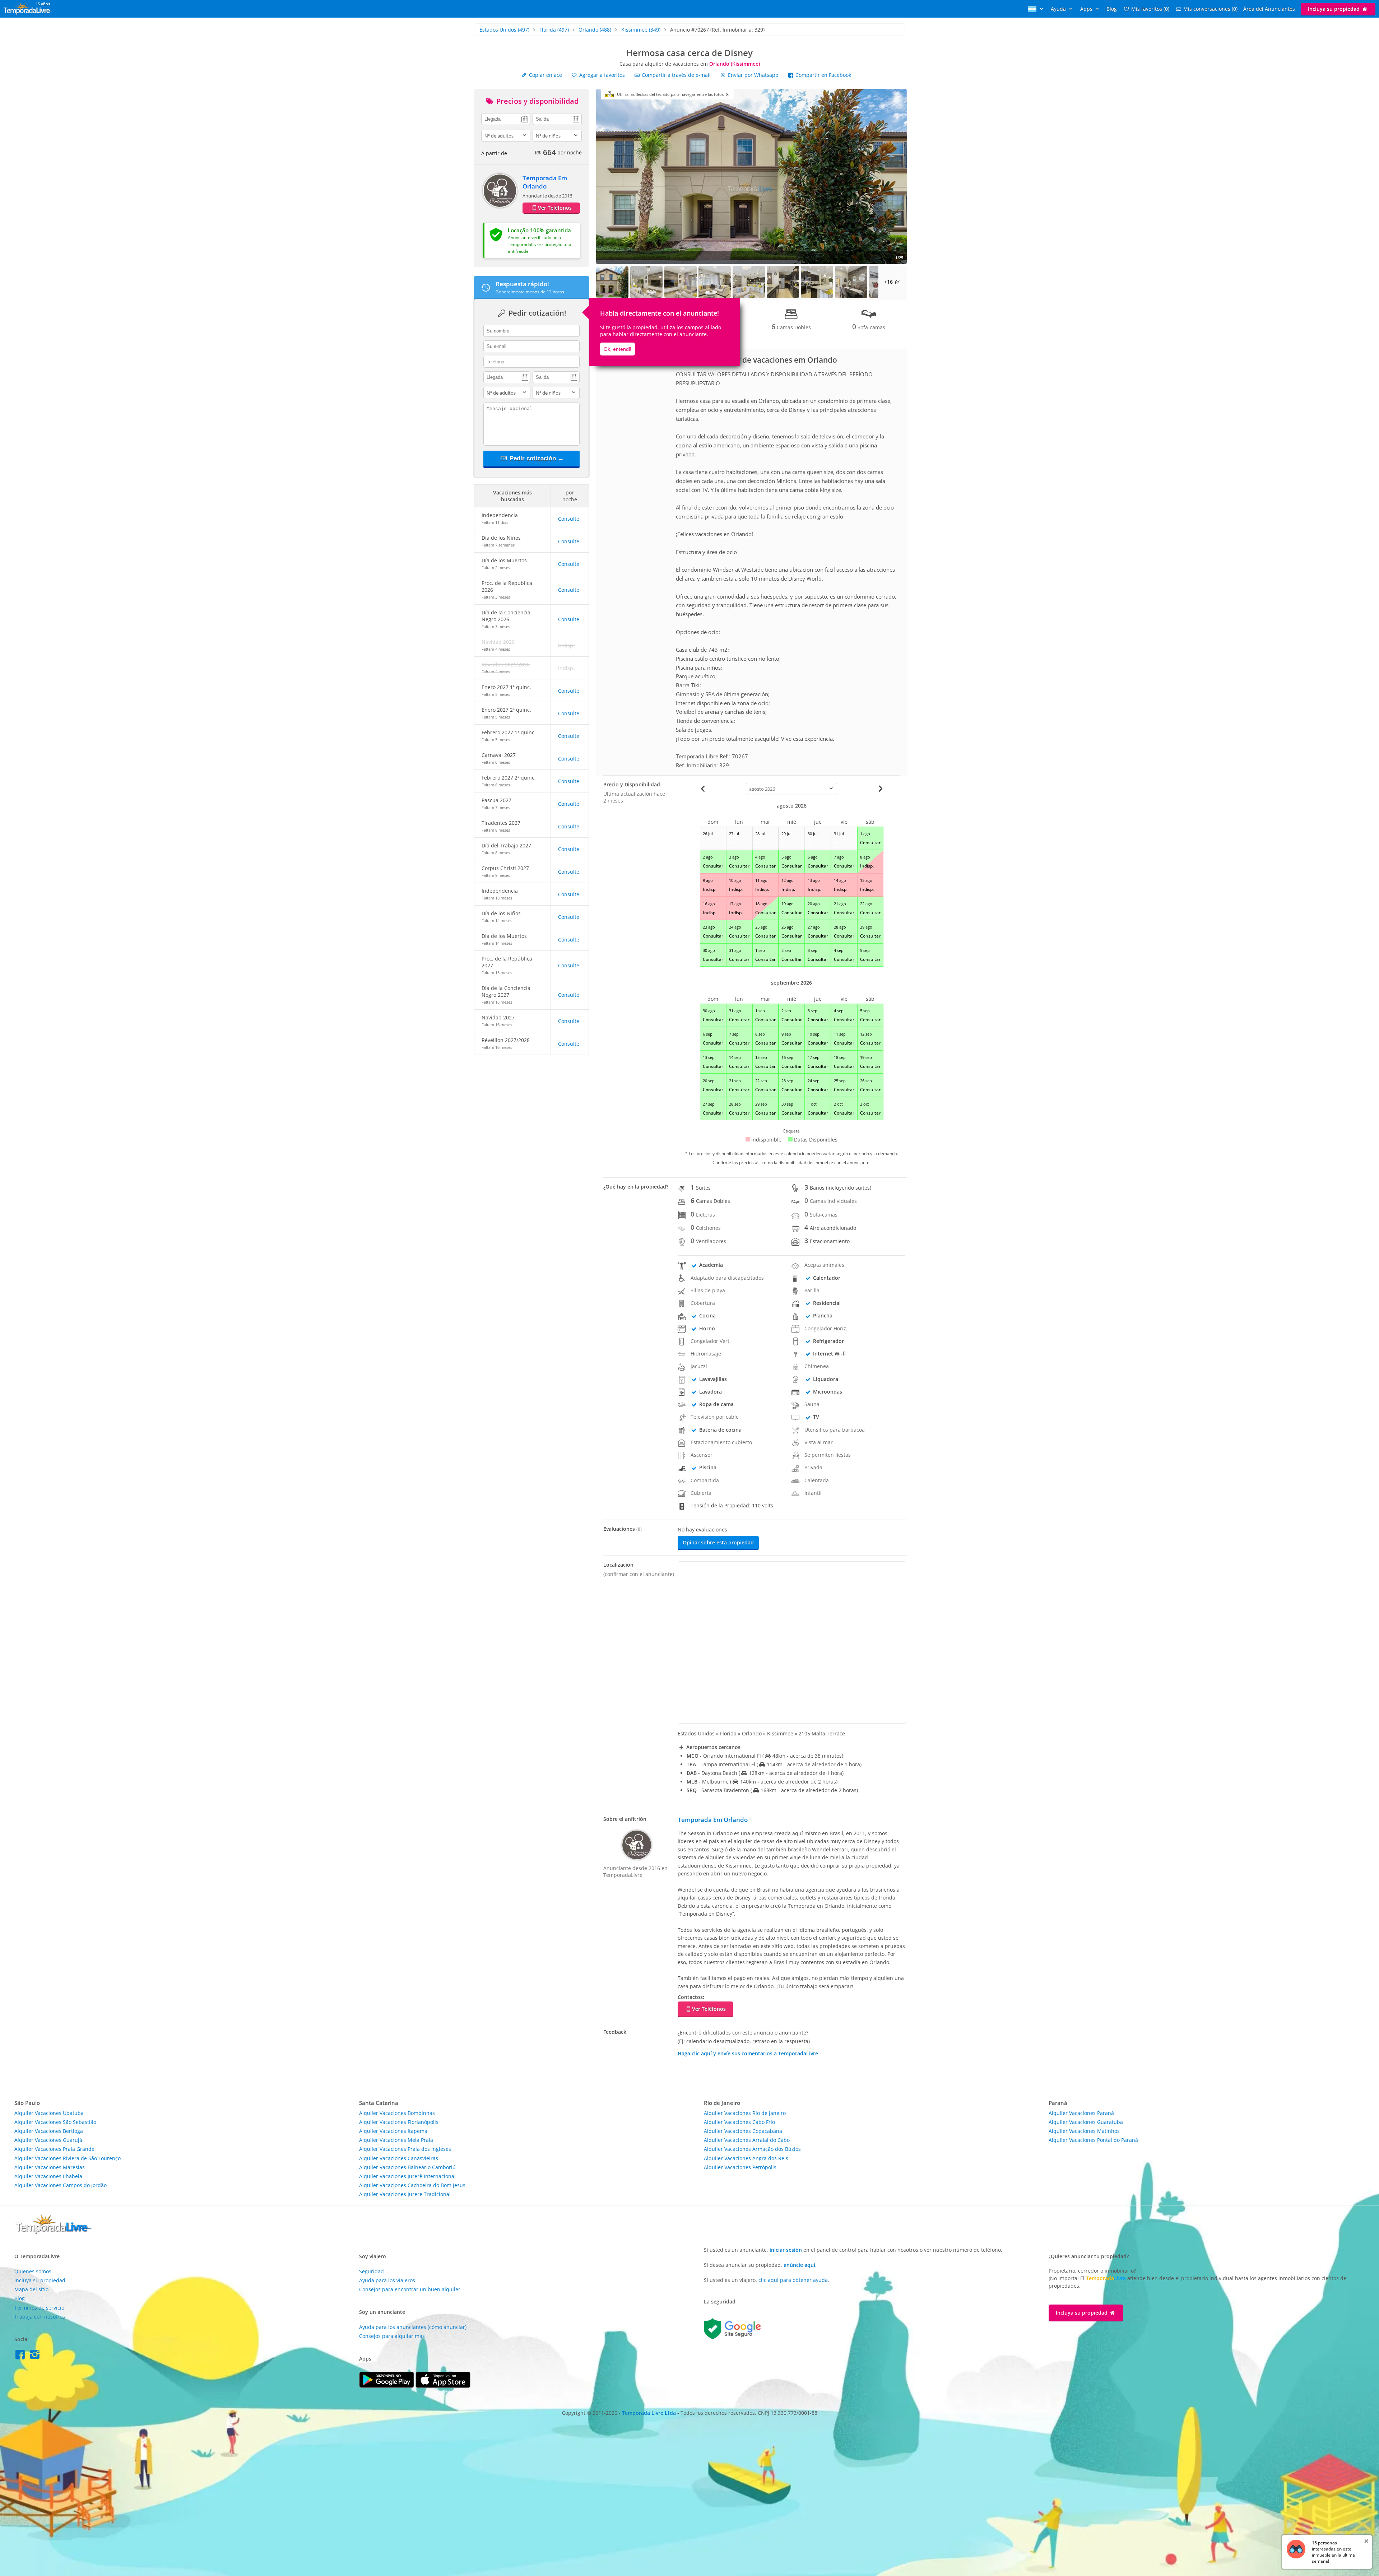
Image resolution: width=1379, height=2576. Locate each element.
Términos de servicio (39, 2308)
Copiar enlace (545, 75)
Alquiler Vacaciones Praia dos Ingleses (405, 2149)
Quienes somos (33, 2271)
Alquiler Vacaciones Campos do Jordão (61, 2185)
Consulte (569, 519)
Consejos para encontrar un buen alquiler (410, 2289)
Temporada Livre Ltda (649, 2413)
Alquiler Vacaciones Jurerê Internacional (407, 2176)
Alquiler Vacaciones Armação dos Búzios (752, 2149)
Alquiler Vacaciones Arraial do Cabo (747, 2140)
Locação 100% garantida (539, 230)
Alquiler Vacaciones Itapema (393, 2131)
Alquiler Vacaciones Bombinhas (397, 2113)
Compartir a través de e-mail (675, 75)
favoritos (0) (1150, 9)
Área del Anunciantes (1269, 9)
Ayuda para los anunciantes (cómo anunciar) (413, 2327)
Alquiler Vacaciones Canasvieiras (399, 2158)
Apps (1087, 9)
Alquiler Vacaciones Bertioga (49, 2131)
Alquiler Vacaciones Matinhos (1084, 2131)
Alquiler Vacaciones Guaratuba (1086, 2122)
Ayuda (1059, 9)
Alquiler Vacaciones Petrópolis (740, 2167)
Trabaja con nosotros (40, 2317)
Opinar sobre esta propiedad (718, 1542)
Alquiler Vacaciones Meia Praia (396, 2140)
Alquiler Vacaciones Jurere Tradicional (405, 2194)
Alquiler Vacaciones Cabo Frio (739, 2122)
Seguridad (372, 2271)
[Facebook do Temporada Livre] (22, 2356)
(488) (595, 30)
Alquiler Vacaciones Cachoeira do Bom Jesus (412, 2185)
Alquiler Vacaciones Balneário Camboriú (407, 2167)
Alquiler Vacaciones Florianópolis (399, 2122)
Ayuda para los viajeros (387, 2280)
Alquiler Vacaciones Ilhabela (48, 2176)
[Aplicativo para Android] (387, 2386)
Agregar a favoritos (601, 75)
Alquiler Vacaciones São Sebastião (55, 2122)
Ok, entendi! (617, 349)
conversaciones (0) (1210, 9)
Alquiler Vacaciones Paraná (1081, 2113)
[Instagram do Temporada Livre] (36, 2356)
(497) (504, 30)
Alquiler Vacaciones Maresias (50, 2167)
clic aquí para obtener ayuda (793, 2280)
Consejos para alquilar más (392, 2336)
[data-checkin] (506, 118)
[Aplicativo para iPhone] (443, 2386)
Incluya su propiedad (1334, 9)
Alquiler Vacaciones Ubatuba (49, 2113)
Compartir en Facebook (823, 75)
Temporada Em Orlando (545, 182)
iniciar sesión (786, 2250)
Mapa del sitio (31, 2289)
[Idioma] (1036, 9)
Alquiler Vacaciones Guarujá (48, 2140)
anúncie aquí (799, 2265)
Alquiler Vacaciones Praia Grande (54, 2149)
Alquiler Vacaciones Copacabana (743, 2131)
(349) (641, 30)
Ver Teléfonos (555, 208)
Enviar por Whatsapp (753, 75)
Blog (1112, 9)
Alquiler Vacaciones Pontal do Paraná (1093, 2140)
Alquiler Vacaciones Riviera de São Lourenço (68, 2158)
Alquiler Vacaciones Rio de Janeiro (745, 2113)
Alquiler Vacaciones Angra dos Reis (746, 2158)
